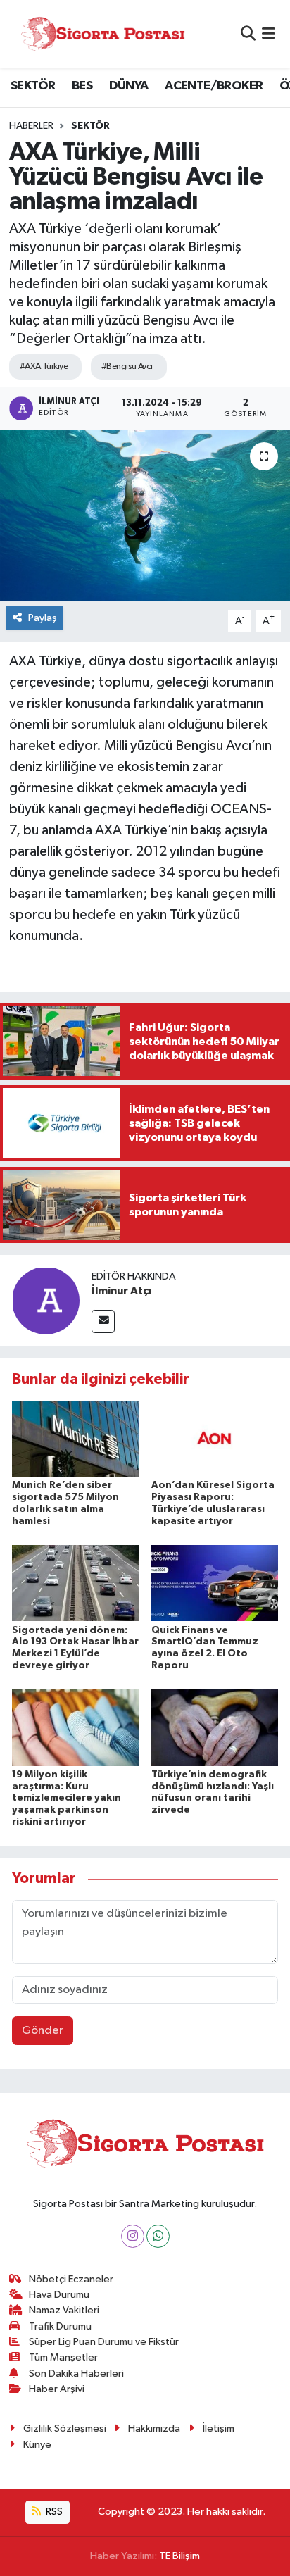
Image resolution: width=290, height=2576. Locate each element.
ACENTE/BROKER (214, 86)
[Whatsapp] (158, 2236)
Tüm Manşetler (63, 2357)
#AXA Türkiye (44, 367)
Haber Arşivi (57, 2389)
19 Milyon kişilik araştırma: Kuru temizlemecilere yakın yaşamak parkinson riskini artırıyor (67, 1798)
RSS (53, 2512)
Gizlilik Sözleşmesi (65, 2428)
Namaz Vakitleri (64, 2310)
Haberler (31, 126)
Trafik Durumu (60, 2326)
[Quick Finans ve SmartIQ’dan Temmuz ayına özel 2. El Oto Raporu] (215, 1583)
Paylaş (43, 618)
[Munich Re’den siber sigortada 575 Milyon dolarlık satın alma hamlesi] (76, 1438)
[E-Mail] (103, 1321)
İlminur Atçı (121, 1291)
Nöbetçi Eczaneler (71, 2279)
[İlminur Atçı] (46, 1300)
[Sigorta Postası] (103, 34)
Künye (37, 2445)
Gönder (43, 2031)
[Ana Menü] (269, 34)
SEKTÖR (33, 86)
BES (82, 86)
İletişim (219, 2428)
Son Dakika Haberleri (76, 2374)
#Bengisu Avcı (127, 367)
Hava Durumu (59, 2295)
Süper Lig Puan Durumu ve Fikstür (104, 2342)
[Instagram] (133, 2236)
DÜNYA (129, 86)
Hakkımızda (154, 2428)
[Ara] (248, 34)
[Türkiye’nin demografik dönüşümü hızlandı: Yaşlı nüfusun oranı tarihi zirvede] (215, 1727)
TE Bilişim (179, 2556)
